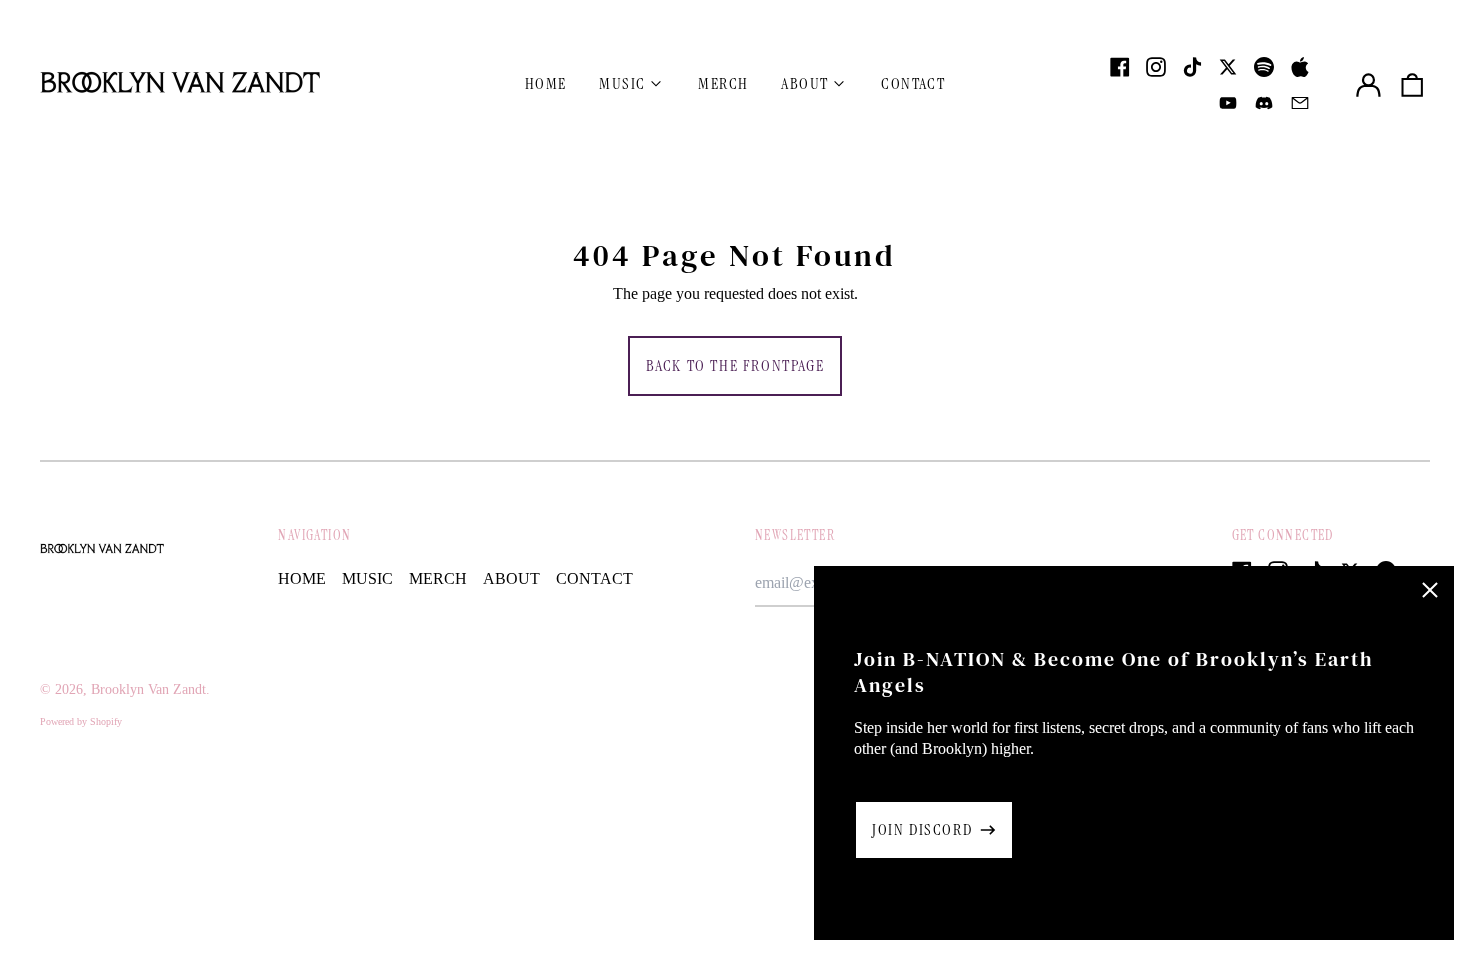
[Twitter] (1228, 67)
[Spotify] (1264, 67)
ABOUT (511, 578)
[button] (1412, 85)
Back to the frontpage (735, 365)
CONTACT (913, 83)
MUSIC (367, 578)
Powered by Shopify (81, 721)
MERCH (723, 83)
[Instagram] (1156, 67)
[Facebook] (1120, 67)
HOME (546, 83)
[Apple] (1300, 67)
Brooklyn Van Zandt (148, 689)
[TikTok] (1192, 67)
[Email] (1300, 103)
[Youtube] (1228, 103)
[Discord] (1264, 103)
